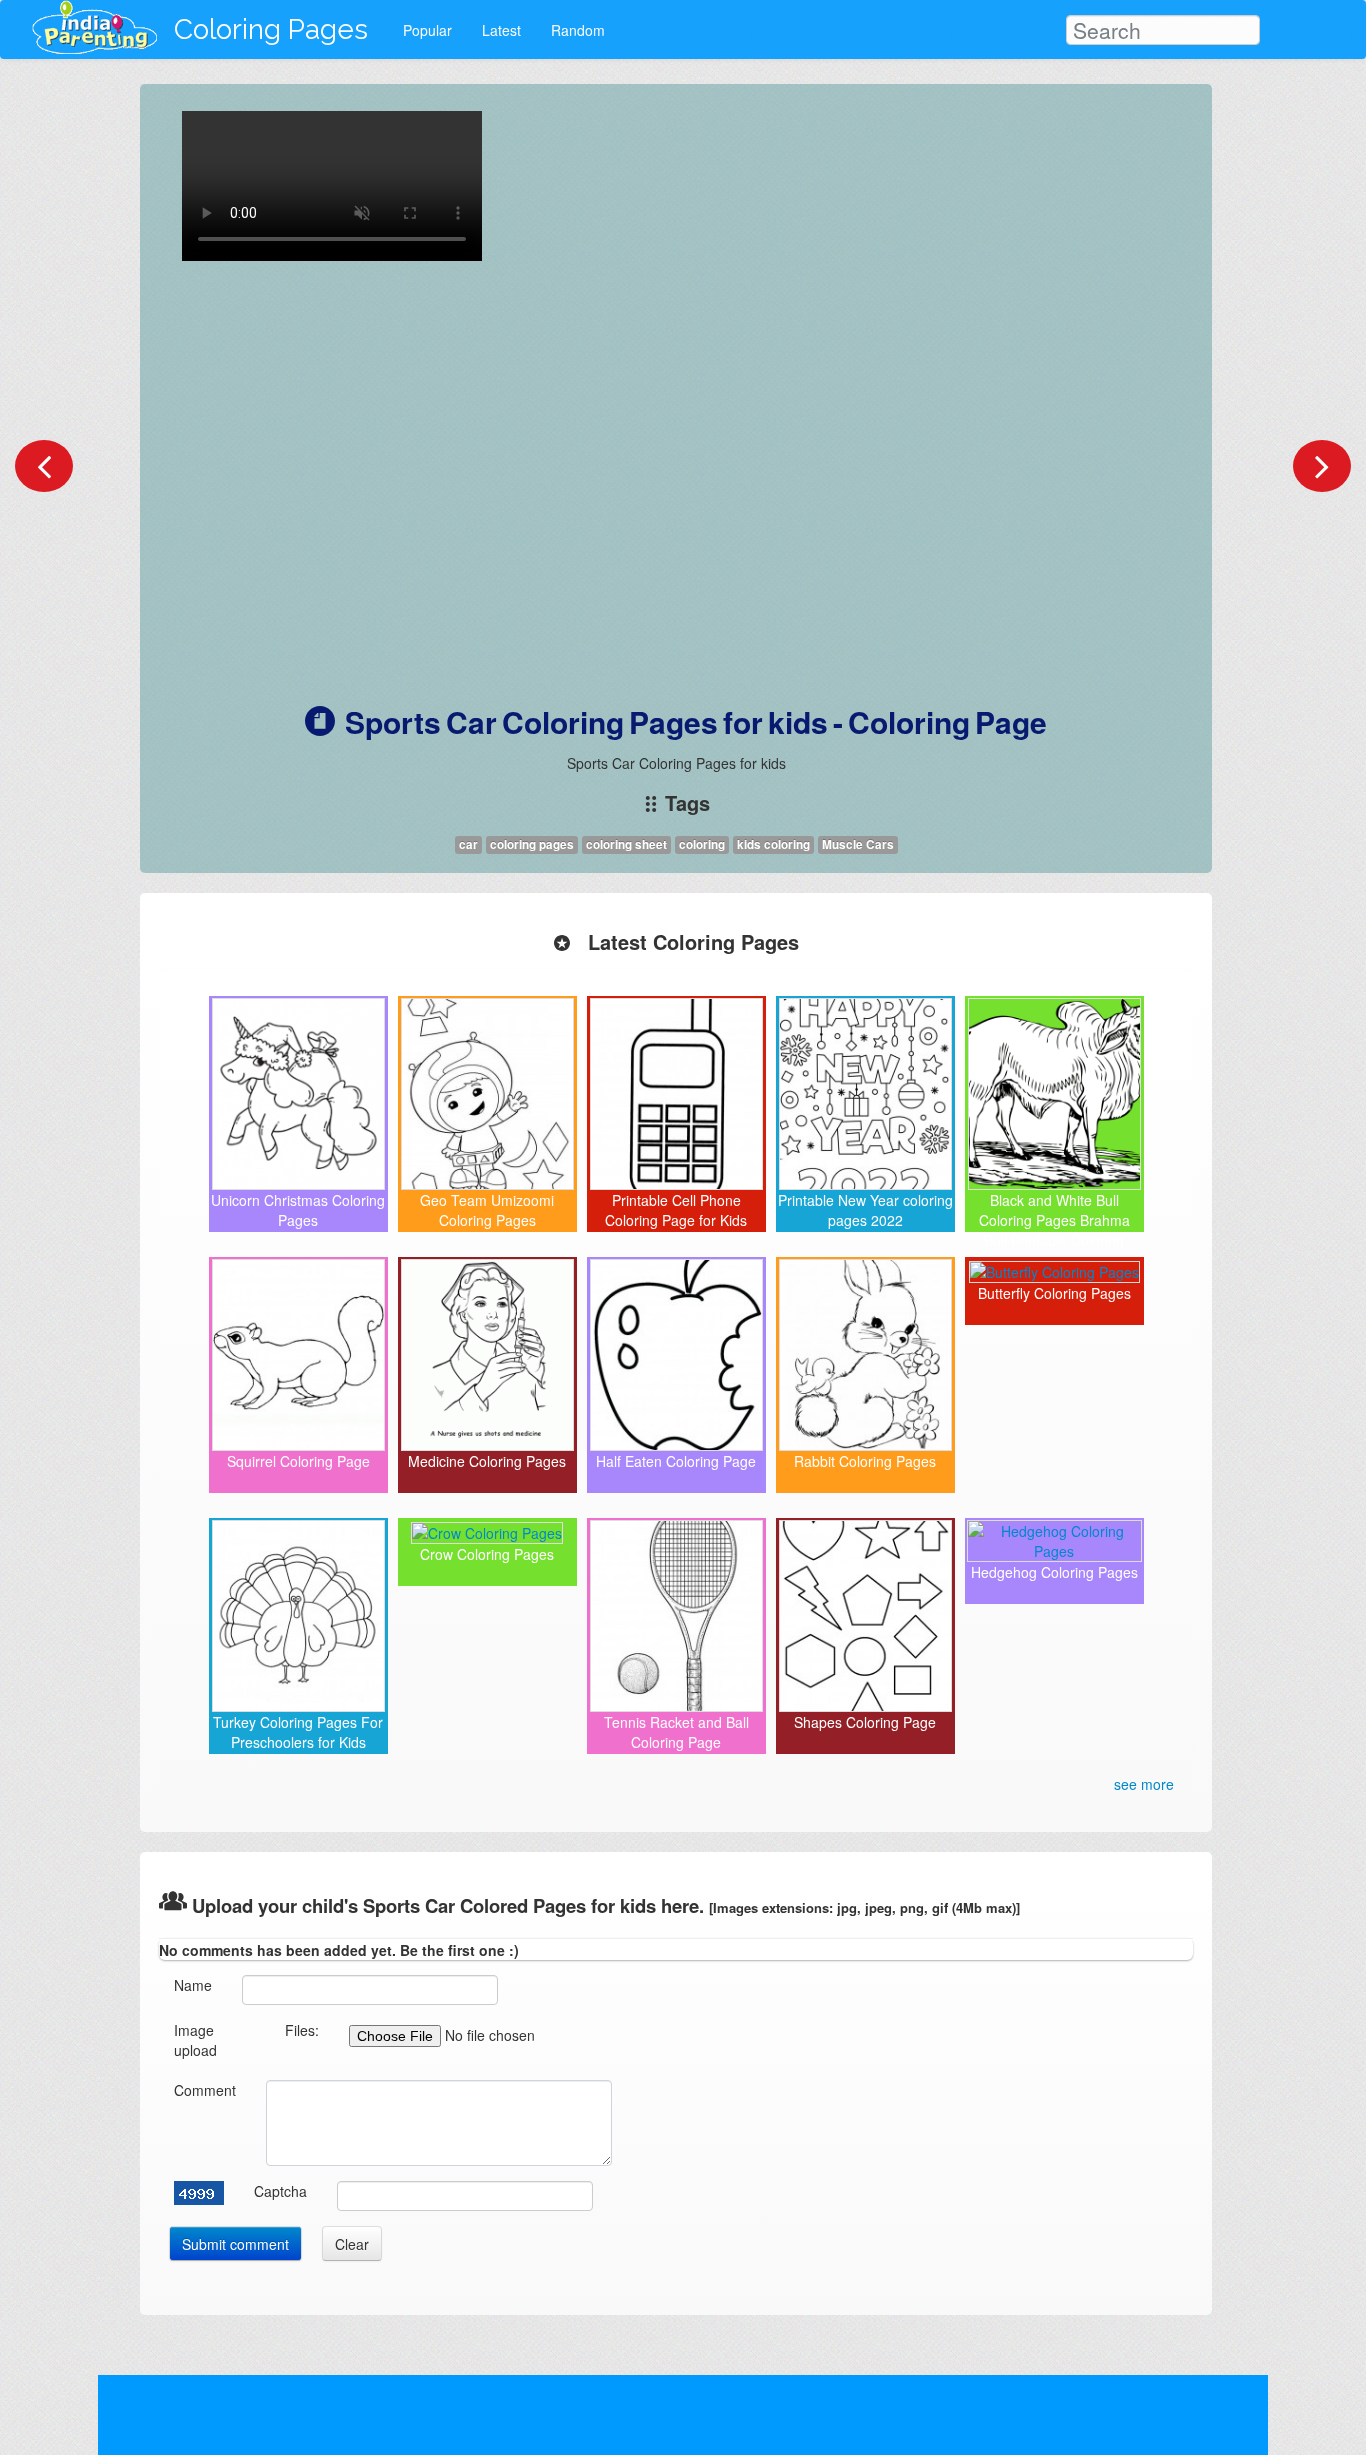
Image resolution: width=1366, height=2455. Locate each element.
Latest (501, 30)
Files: (302, 2030)
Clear (352, 2244)
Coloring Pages (271, 29)
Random (578, 30)
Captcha (280, 2191)
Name (193, 1985)
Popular (427, 30)
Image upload (195, 2040)
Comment (205, 2090)
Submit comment (235, 2244)
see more (1144, 1784)
